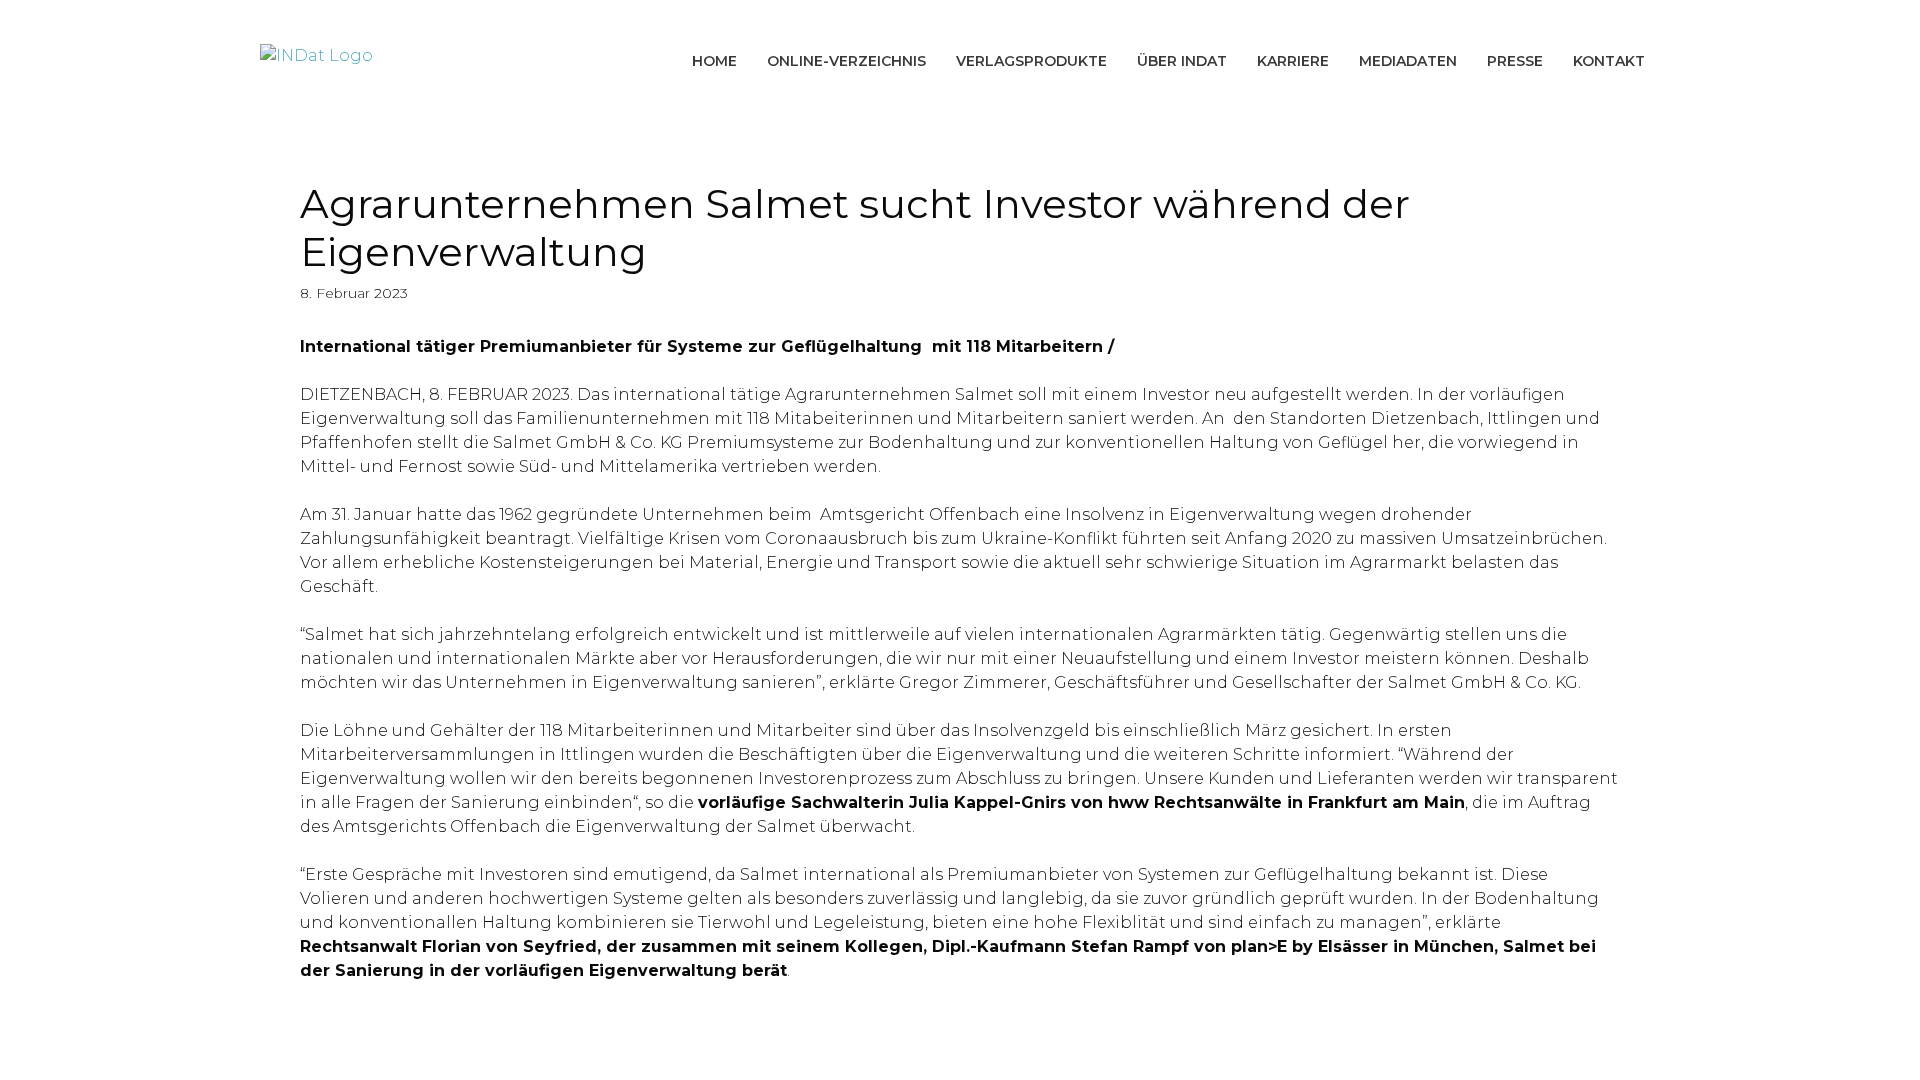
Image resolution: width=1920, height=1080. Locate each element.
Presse (1515, 61)
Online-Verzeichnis (846, 61)
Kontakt (1609, 61)
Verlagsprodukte (1031, 61)
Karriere (1293, 61)
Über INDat (1182, 61)
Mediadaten (1408, 61)
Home (714, 61)
